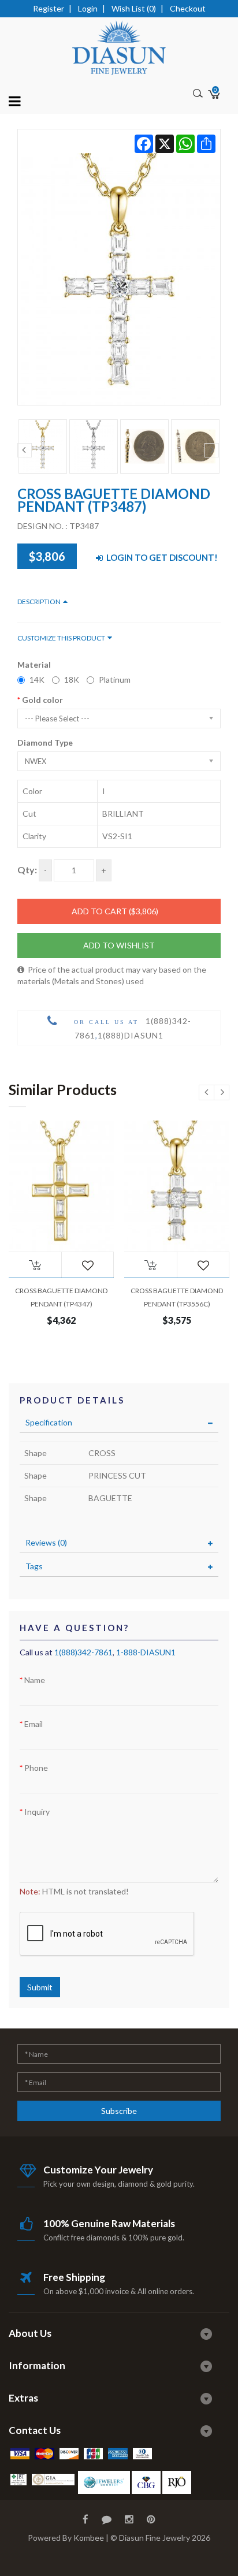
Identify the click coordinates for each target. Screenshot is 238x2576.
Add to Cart (115, 911)
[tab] (119, 1423)
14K (37, 680)
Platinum (115, 680)
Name (35, 1680)
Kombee (89, 2538)
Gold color (42, 700)
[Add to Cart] (35, 1265)
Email (34, 1724)
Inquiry (37, 1812)
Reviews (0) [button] (46, 1542)
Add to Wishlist (119, 945)
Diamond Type (45, 742)
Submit (40, 1987)
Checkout (188, 8)
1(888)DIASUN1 (131, 1035)
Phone (36, 1768)
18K (72, 680)
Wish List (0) (134, 8)
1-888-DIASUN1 (146, 1652)
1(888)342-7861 (83, 1652)
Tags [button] (34, 1566)
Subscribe (119, 2111)
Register (49, 8)
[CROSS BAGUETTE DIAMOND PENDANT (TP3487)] (119, 267)
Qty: (27, 870)
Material (34, 665)
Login (88, 8)
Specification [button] (49, 1422)
